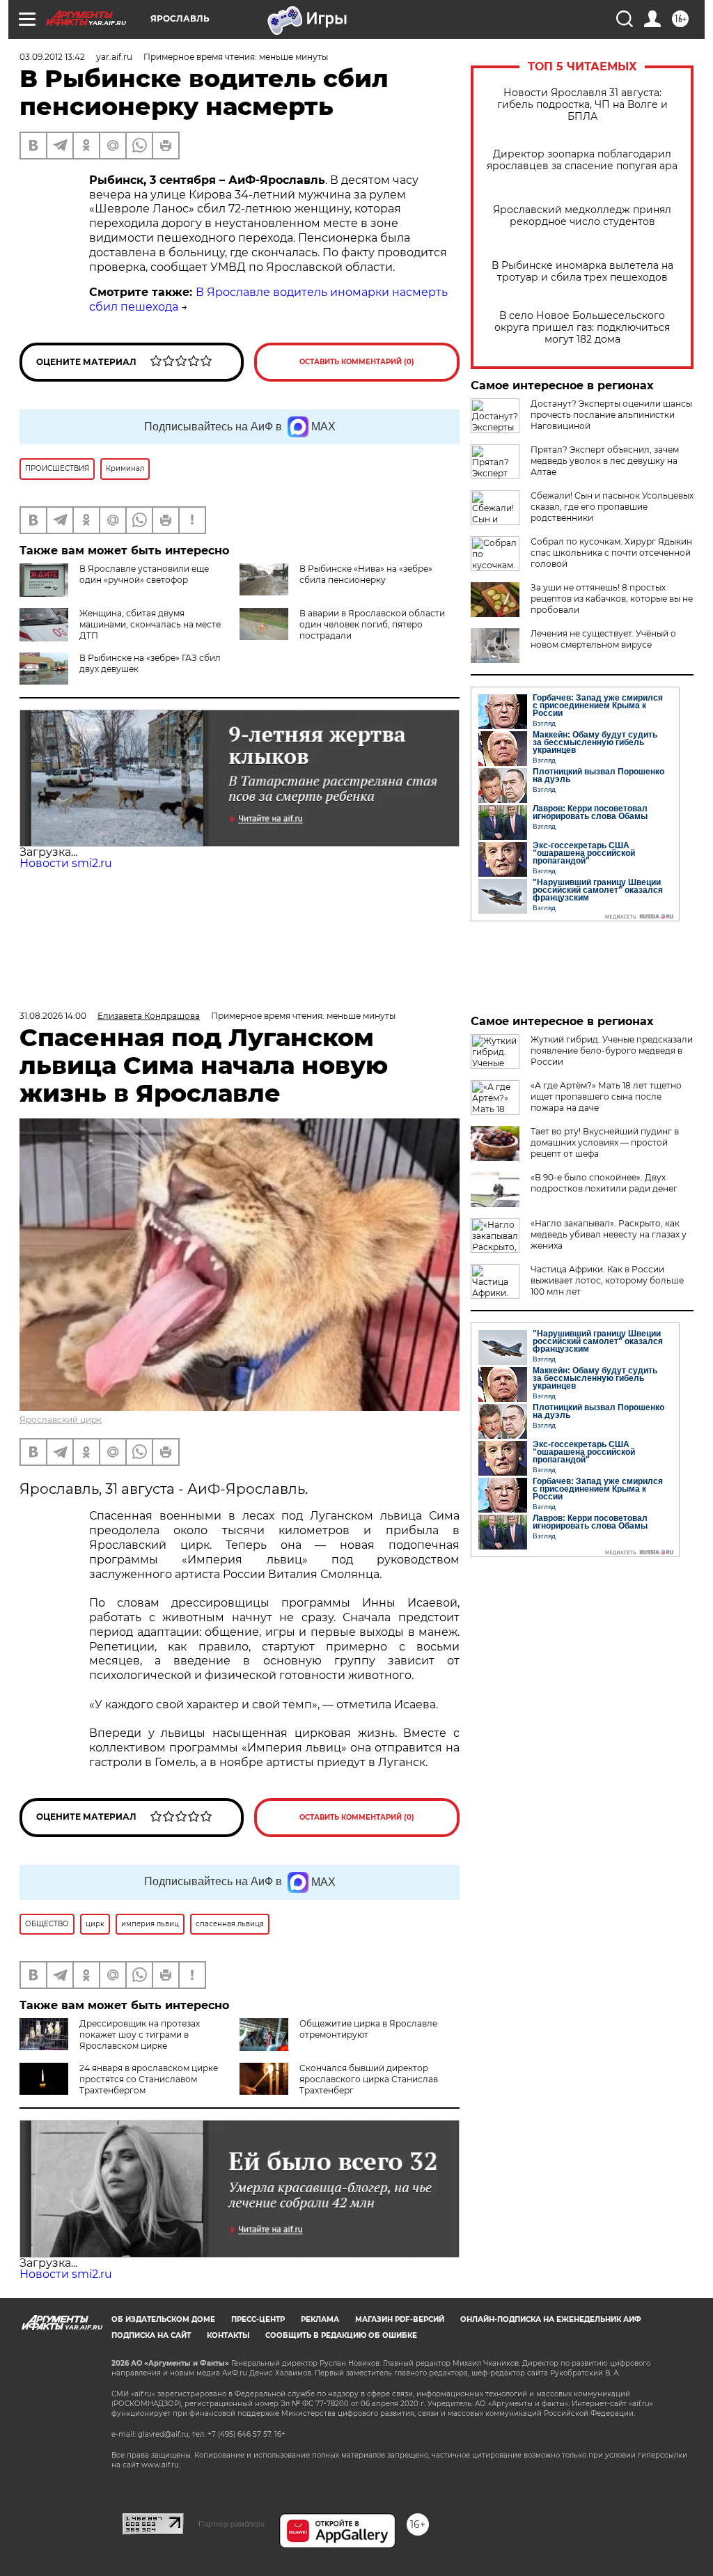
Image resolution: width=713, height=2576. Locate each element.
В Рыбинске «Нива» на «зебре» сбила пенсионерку (366, 574)
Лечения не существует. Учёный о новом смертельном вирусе (603, 639)
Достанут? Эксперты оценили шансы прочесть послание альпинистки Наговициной (611, 415)
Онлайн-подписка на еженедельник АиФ (551, 2319)
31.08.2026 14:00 (53, 1016)
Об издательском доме (163, 2319)
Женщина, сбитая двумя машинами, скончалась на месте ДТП (150, 624)
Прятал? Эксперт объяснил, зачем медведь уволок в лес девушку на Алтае (605, 461)
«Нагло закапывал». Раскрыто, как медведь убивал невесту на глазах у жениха (609, 1234)
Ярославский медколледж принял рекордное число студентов (582, 216)
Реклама (320, 2319)
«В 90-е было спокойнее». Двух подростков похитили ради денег (604, 1183)
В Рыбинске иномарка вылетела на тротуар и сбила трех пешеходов (582, 272)
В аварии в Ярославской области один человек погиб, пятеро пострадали (372, 624)
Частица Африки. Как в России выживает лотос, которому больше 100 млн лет (607, 1280)
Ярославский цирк (61, 1420)
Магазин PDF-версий (400, 2319)
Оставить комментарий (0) (357, 362)
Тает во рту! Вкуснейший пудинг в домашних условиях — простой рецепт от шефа (605, 1142)
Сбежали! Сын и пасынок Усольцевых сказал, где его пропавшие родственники (612, 507)
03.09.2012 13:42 (52, 57)
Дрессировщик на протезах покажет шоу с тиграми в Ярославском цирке (140, 2035)
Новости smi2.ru (66, 863)
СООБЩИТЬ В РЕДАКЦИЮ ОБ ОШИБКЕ (341, 2335)
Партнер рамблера (232, 2524)
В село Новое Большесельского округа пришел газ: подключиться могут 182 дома (582, 328)
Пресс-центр (258, 2319)
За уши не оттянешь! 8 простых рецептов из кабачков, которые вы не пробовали (612, 599)
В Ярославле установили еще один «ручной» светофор (144, 574)
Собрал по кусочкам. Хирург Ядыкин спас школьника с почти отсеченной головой (611, 553)
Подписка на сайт (151, 2335)
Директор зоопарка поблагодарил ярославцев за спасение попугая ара (582, 160)
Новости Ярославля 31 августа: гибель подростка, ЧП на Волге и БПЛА (582, 105)
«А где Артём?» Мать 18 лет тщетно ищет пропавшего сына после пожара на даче (606, 1096)
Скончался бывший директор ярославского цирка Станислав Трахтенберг (369, 2079)
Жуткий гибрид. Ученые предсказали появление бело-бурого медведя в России (612, 1051)
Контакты (228, 2335)
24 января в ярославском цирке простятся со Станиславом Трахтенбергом (149, 2079)
